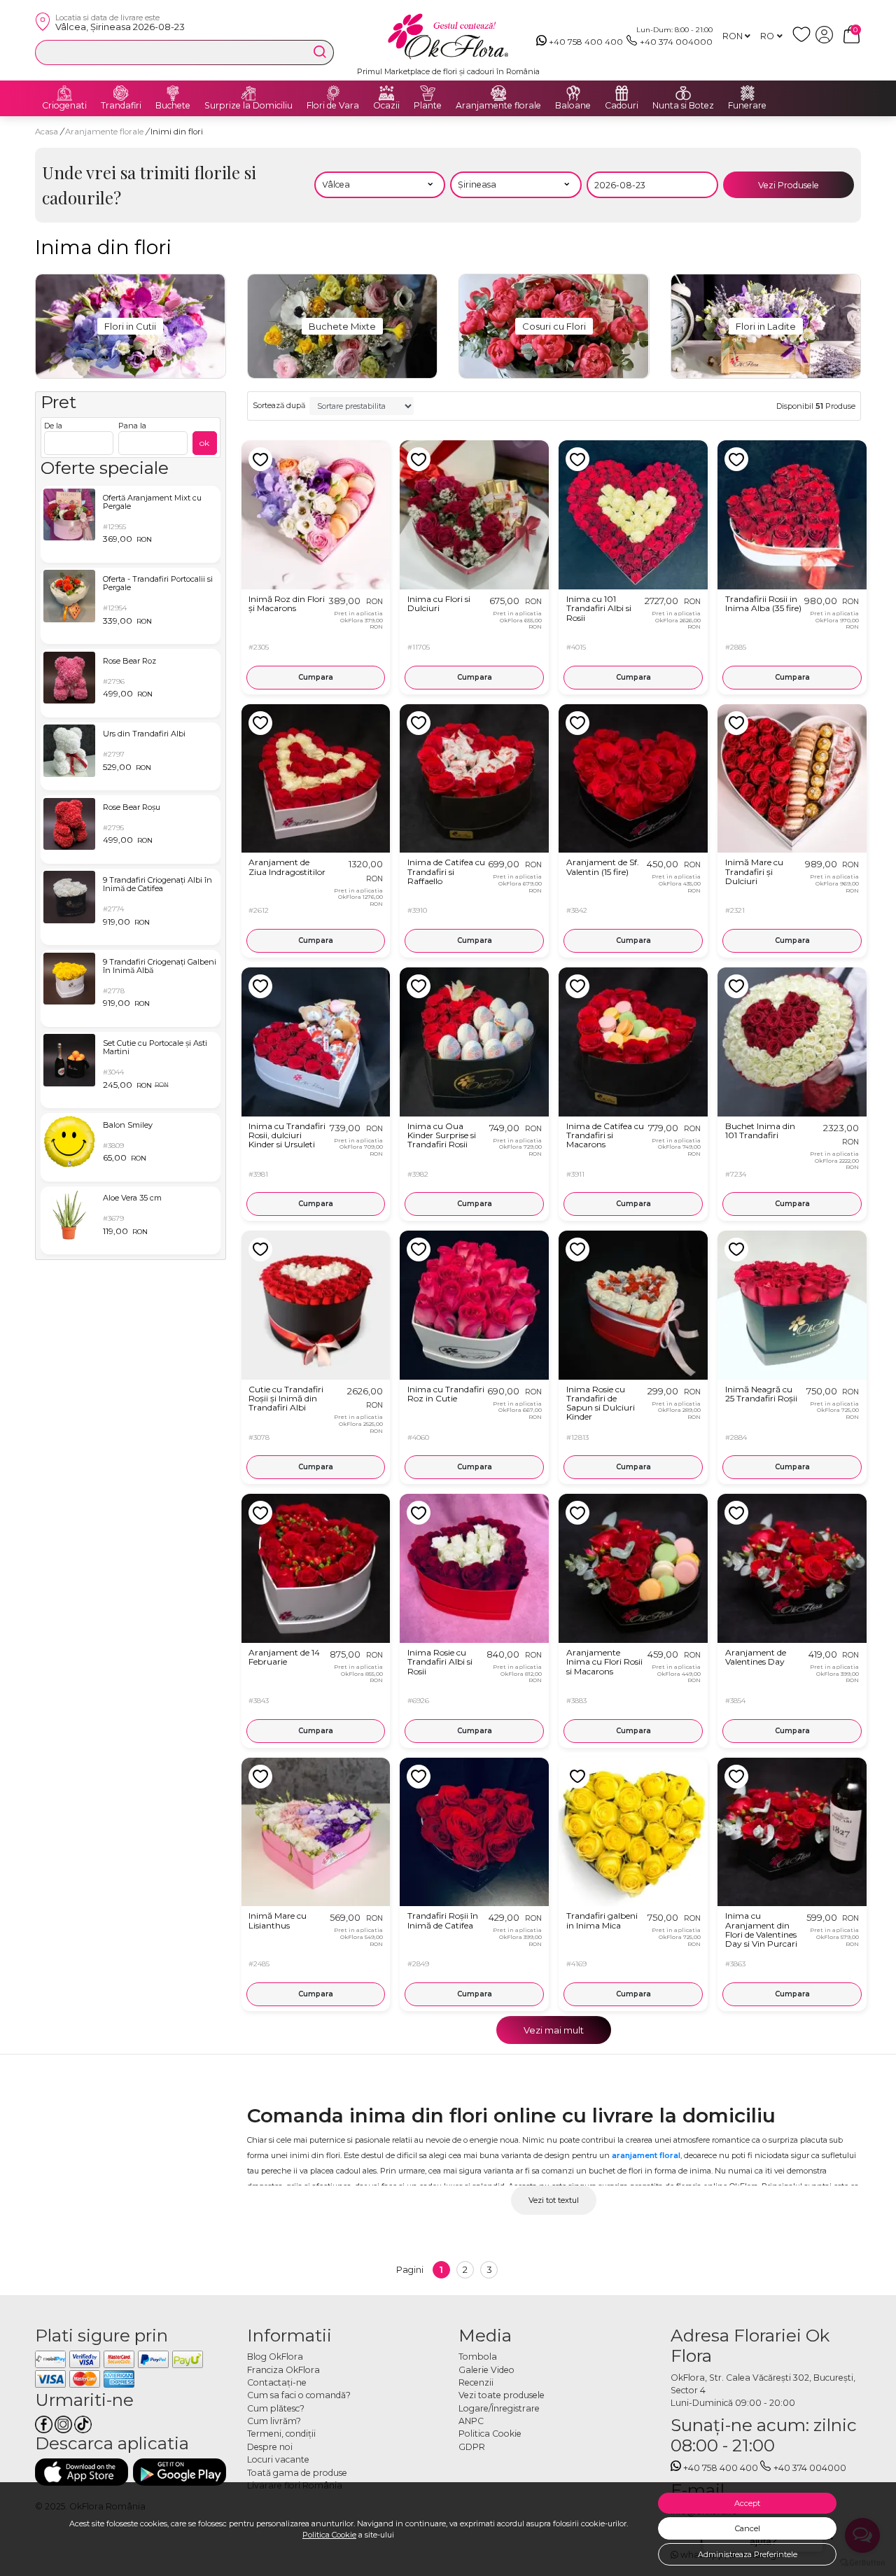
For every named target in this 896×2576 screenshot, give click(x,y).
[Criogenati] (64, 93)
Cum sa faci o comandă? (299, 2395)
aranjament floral (646, 2155)
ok (204, 443)
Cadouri (622, 106)
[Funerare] (748, 93)
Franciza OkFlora (283, 2370)
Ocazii (386, 106)
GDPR (472, 2447)
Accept (747, 2503)
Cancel (748, 2528)
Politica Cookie (329, 2535)
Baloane (573, 106)
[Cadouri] (622, 93)
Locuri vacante (278, 2459)
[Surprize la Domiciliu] (248, 93)
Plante (428, 106)
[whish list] (804, 40)
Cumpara (316, 677)
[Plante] (428, 93)
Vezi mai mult (554, 2030)
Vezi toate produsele (502, 2395)
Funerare (747, 106)
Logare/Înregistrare (499, 2408)
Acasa (47, 132)
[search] (320, 52)
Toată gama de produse (297, 2473)
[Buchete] (173, 93)
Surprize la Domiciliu (248, 106)
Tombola (478, 2357)
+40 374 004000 (676, 42)
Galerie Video (486, 2370)
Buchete (173, 106)
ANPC (471, 2421)
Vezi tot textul (554, 2200)
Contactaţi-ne (277, 2382)
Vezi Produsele (789, 185)
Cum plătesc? (276, 2408)
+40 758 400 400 (586, 42)
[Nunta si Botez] (683, 93)
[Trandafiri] (121, 93)
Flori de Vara (333, 106)
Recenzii (476, 2382)
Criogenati (64, 106)
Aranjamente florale (498, 106)
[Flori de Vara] (333, 93)
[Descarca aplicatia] (82, 2472)
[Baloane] (573, 93)
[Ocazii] (386, 93)
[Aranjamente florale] (498, 93)
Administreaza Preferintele (748, 2554)
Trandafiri (121, 106)
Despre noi (270, 2447)
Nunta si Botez (683, 106)
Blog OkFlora (275, 2357)
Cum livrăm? (274, 2421)
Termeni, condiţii (281, 2434)
